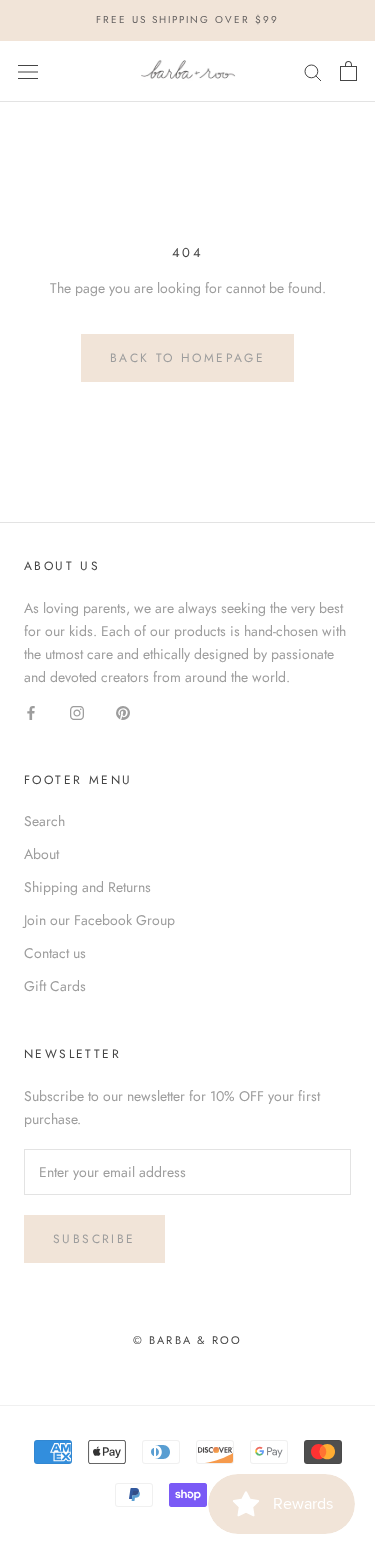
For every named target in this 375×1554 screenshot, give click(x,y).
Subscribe (94, 1239)
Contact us (55, 953)
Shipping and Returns (87, 887)
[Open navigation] (28, 71)
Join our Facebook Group (99, 920)
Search (44, 821)
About (41, 854)
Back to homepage (187, 358)
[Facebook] (31, 711)
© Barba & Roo (188, 1340)
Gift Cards (55, 986)
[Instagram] (77, 711)
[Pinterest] (123, 711)
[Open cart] (348, 71)
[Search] (313, 71)
